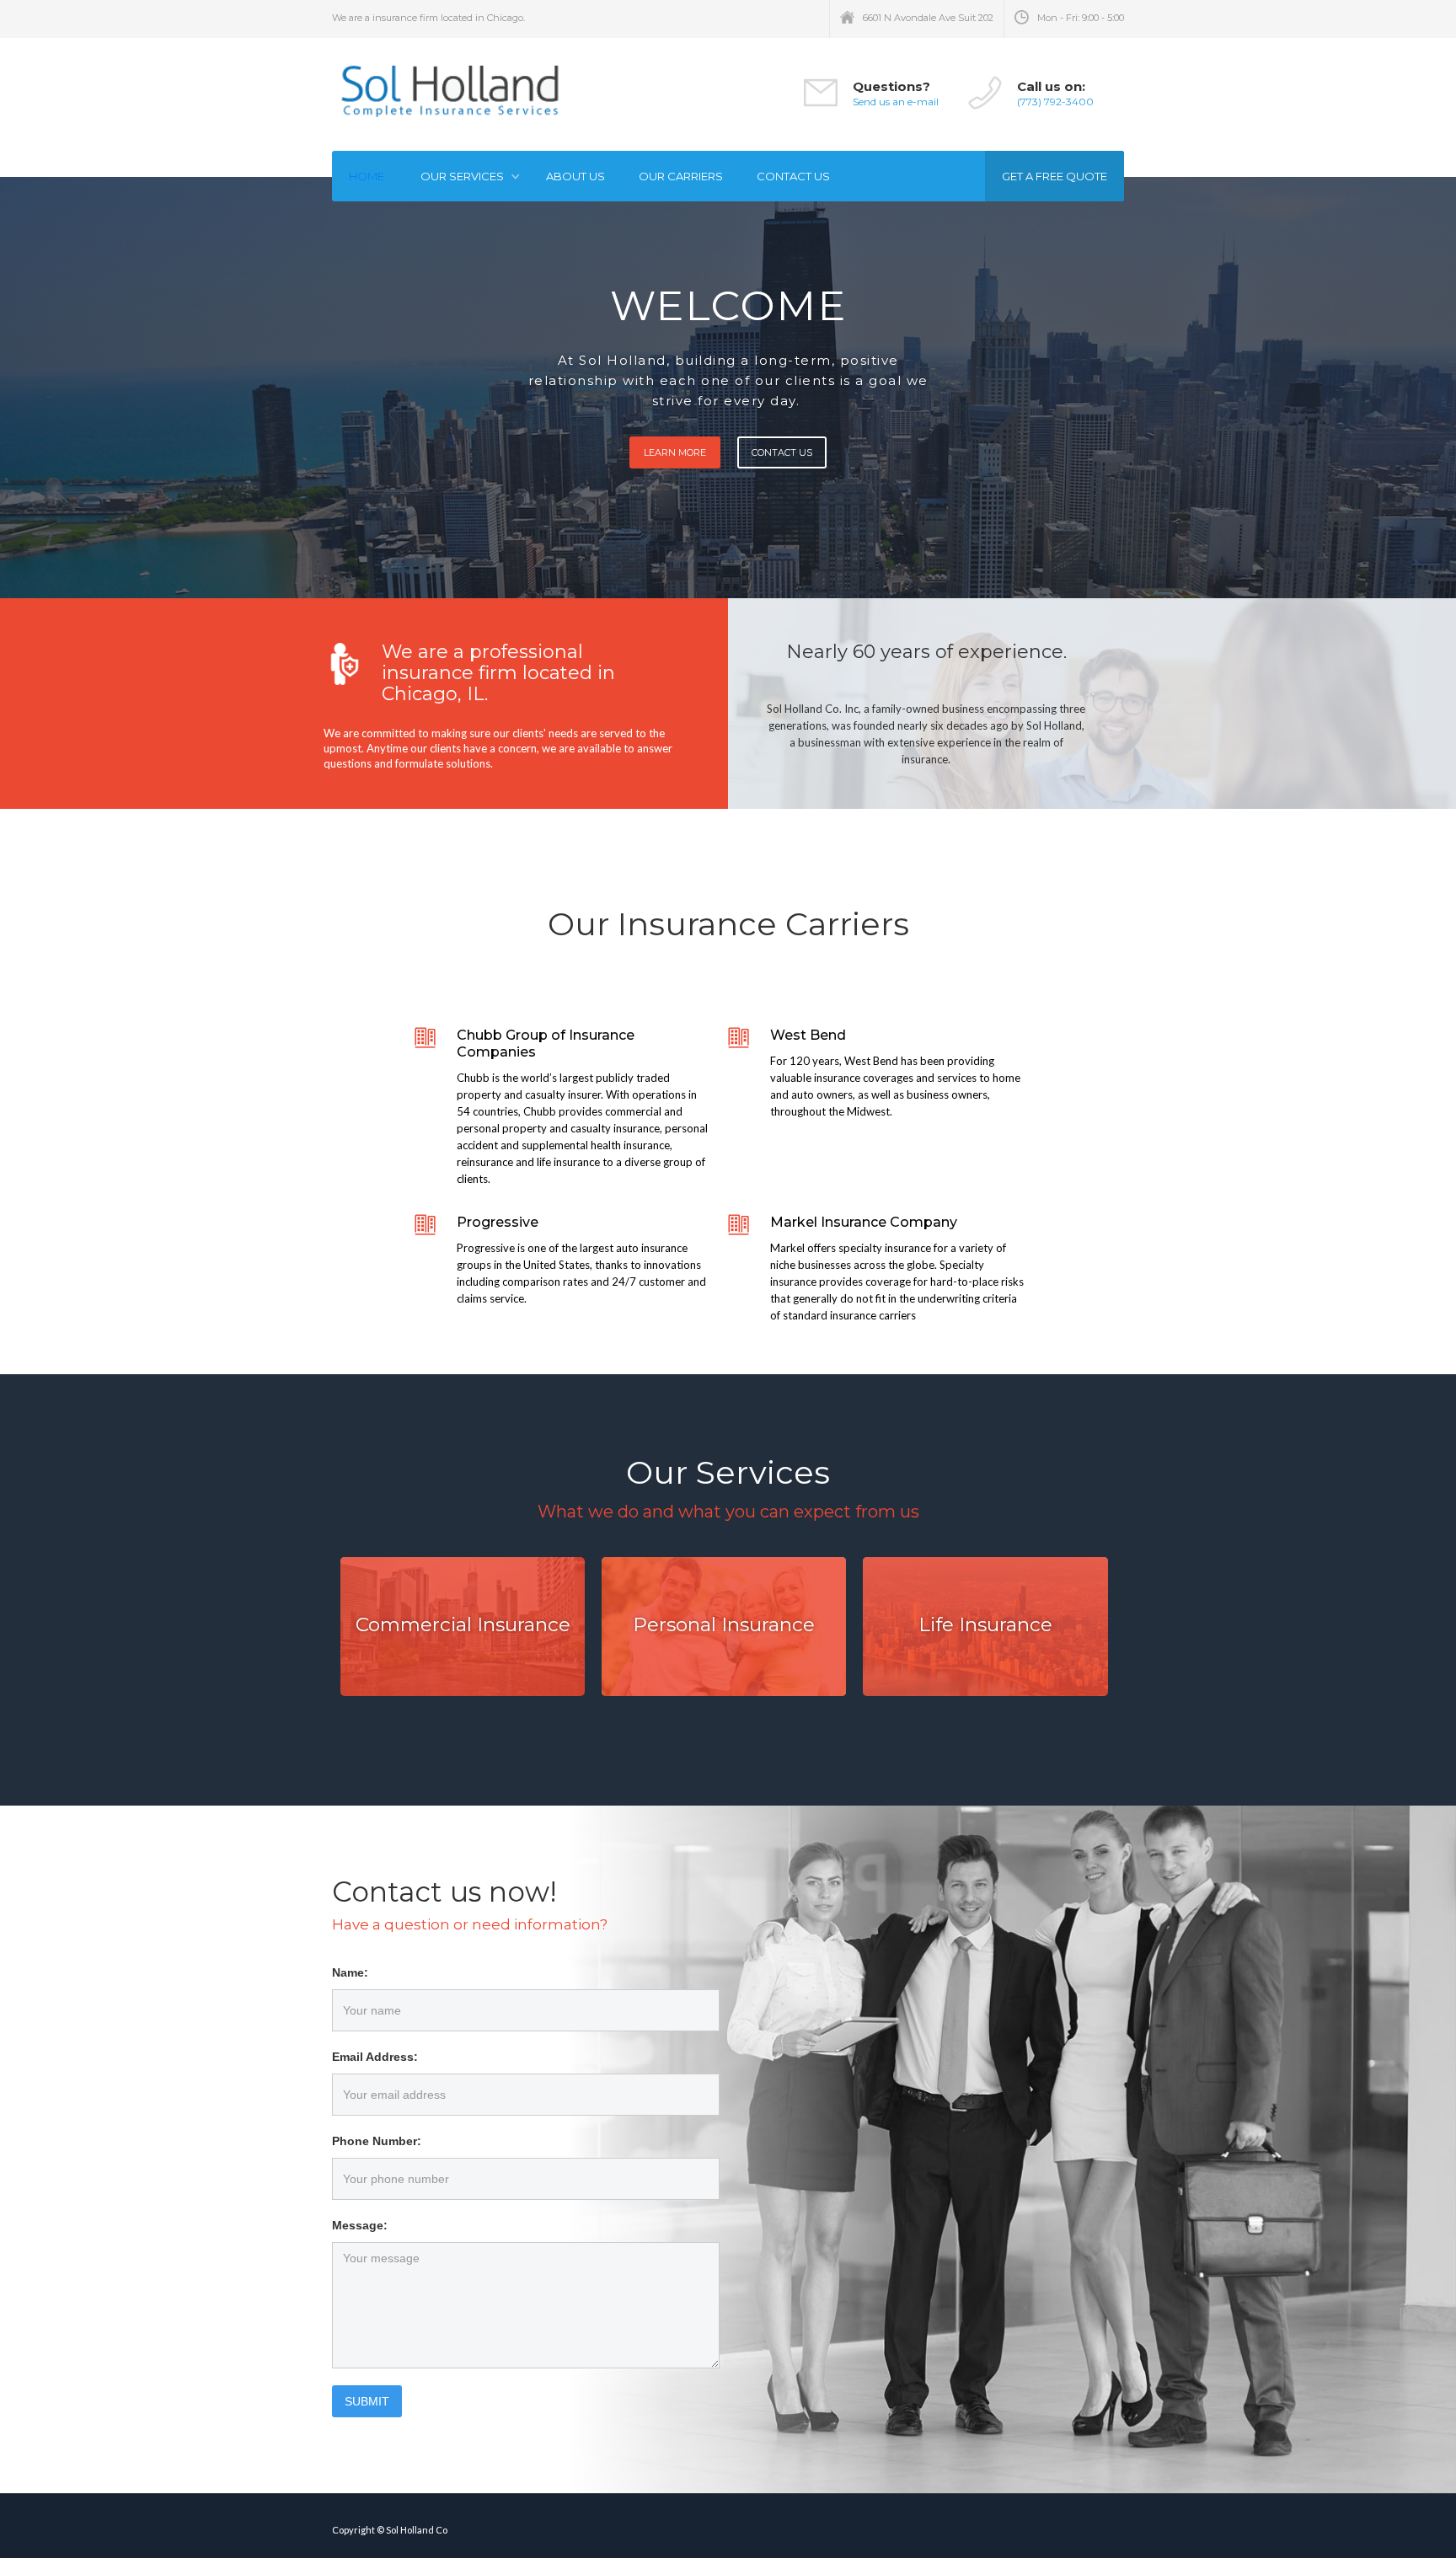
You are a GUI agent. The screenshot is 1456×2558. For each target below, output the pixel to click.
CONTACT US (782, 452)
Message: (360, 2225)
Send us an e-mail (896, 102)
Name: (350, 1972)
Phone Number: (377, 2141)
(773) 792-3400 (1055, 102)
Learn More (675, 452)
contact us (793, 176)
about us (575, 176)
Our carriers (681, 176)
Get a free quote (1055, 176)
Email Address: (375, 2057)
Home (367, 176)
